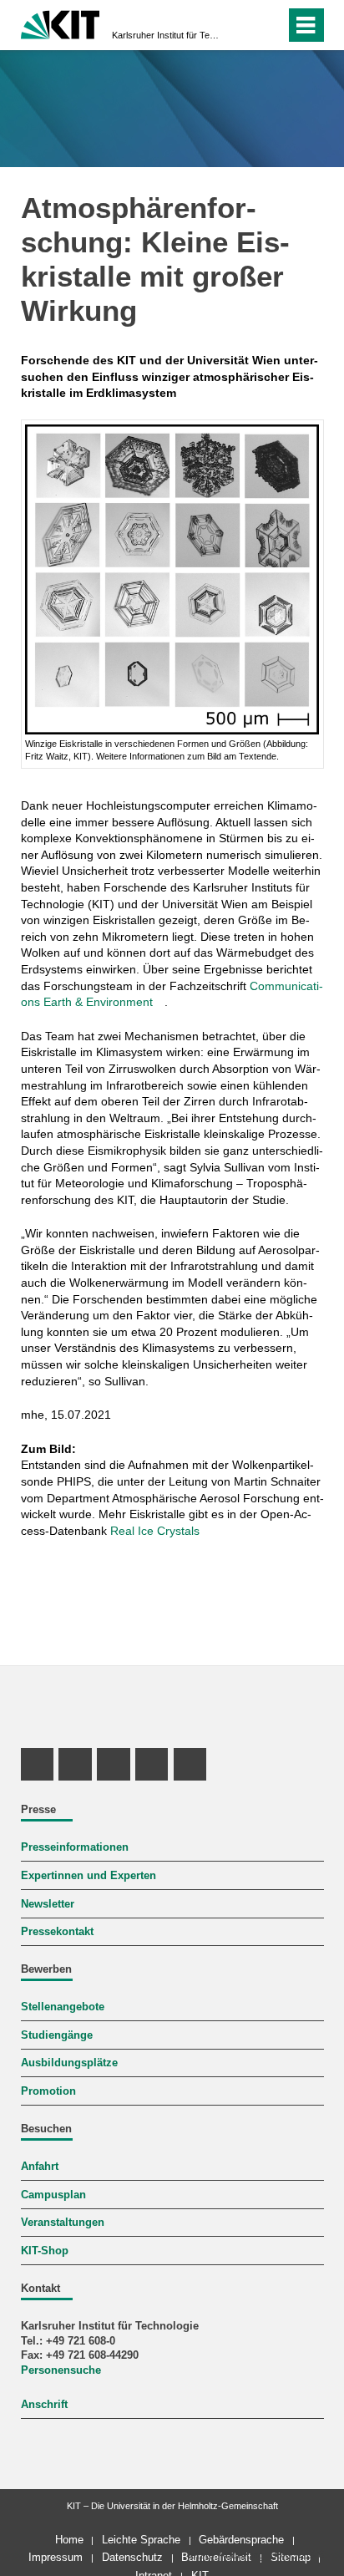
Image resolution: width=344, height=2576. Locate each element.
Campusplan (53, 2195)
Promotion (48, 2091)
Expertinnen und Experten (89, 1876)
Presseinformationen (75, 1847)
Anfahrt (40, 2167)
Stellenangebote (63, 2007)
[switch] (269, 25)
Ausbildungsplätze (69, 2063)
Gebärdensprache (241, 2540)
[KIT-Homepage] (61, 23)
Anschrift (44, 2405)
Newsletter (48, 1904)
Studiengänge (57, 2035)
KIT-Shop (45, 2251)
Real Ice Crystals (155, 1531)
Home (69, 2540)
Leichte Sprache (141, 2540)
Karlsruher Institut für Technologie (167, 35)
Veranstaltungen (63, 2223)
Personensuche (61, 2370)
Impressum (56, 2557)
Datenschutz (132, 2557)
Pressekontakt (57, 1932)
